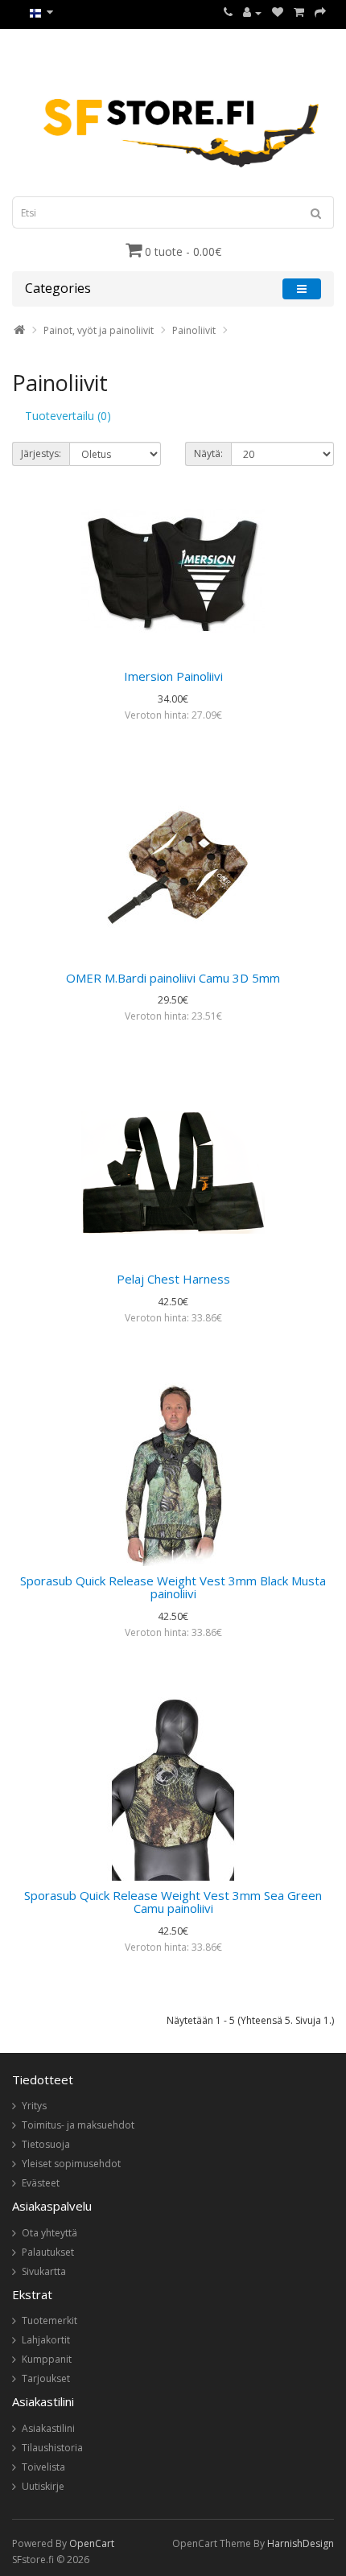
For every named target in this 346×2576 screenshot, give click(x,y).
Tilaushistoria (52, 2448)
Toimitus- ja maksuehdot (78, 2125)
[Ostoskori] (299, 12)
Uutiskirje (43, 2486)
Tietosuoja (46, 2144)
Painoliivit (194, 330)
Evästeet (41, 2183)
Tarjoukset (46, 2378)
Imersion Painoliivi (173, 676)
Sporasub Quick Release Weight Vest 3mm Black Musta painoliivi (173, 1587)
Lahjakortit (46, 2340)
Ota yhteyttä (49, 2233)
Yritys (34, 2106)
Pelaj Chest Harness (173, 1279)
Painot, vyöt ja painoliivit (99, 330)
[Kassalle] (320, 12)
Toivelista (43, 2467)
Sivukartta (44, 2271)
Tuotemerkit (49, 2320)
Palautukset (48, 2252)
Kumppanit (47, 2359)
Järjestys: (41, 453)
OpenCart (92, 2543)
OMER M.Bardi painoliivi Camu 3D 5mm (173, 978)
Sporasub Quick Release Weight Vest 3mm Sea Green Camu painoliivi (173, 1902)
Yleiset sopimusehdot (71, 2164)
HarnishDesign (301, 2543)
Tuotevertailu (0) (68, 416)
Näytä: (208, 453)
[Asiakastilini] (252, 12)
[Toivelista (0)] (278, 12)
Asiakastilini (48, 2428)
